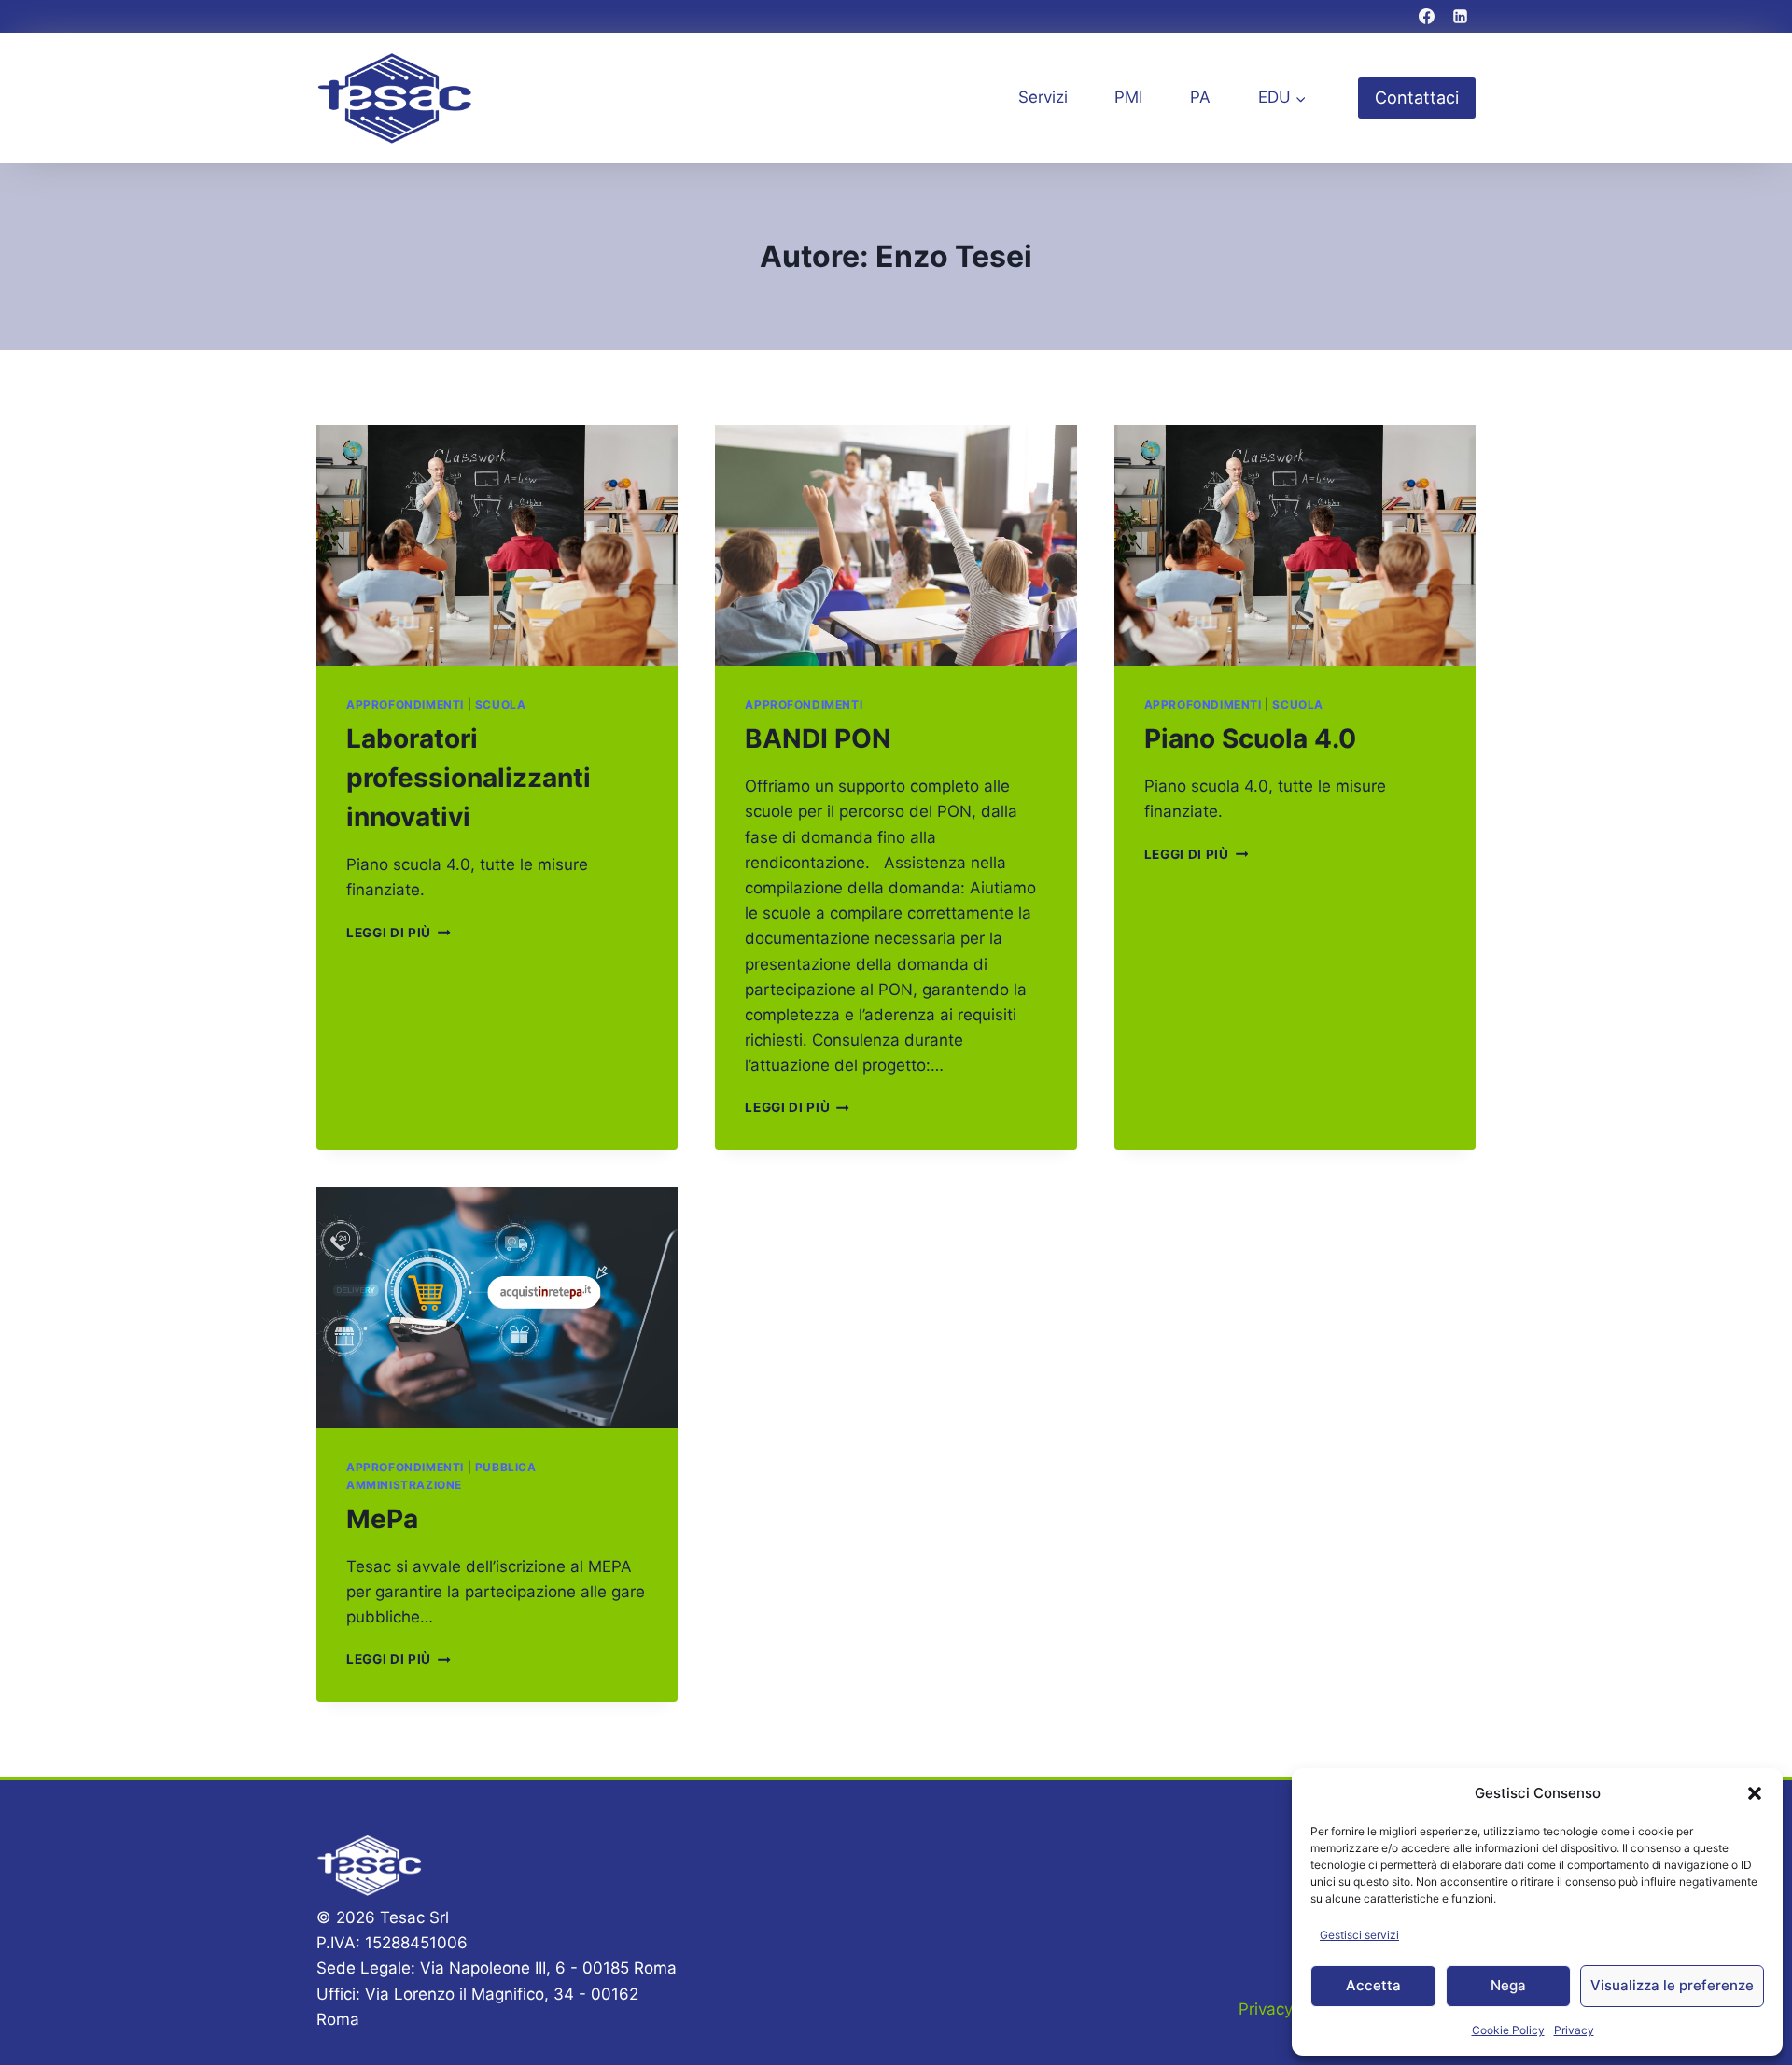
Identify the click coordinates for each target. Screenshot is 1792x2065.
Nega (1508, 1985)
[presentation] (497, 545)
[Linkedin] (1460, 17)
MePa (382, 1519)
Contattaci (1417, 98)
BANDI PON (818, 738)
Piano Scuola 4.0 (1250, 738)
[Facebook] (1427, 17)
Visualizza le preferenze (1672, 1985)
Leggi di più (399, 933)
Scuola (501, 704)
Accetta (1373, 1985)
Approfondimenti (405, 704)
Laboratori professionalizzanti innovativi (469, 778)
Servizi (1043, 97)
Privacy (1574, 2030)
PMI (1128, 97)
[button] (1755, 1793)
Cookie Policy (1508, 2030)
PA (1200, 97)
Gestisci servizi (1359, 1935)
